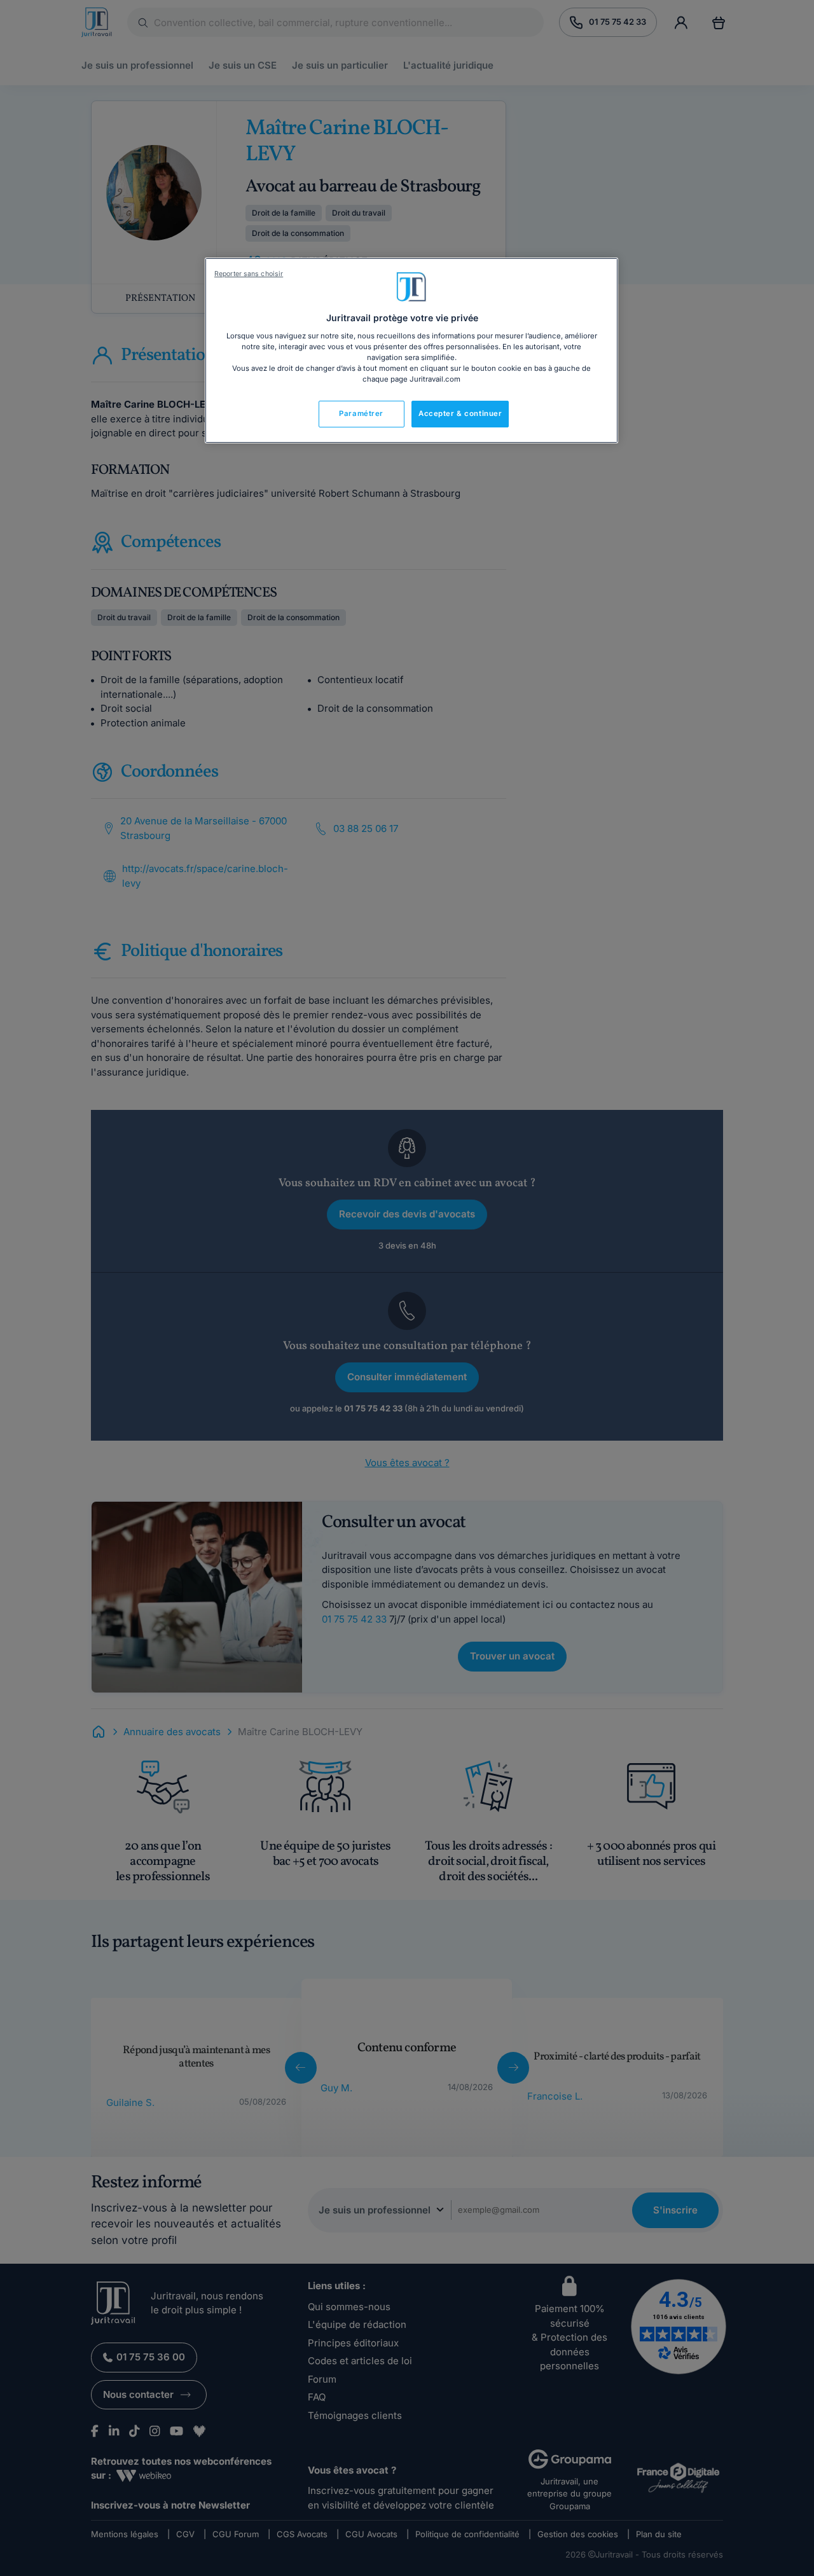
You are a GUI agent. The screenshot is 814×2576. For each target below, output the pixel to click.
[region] (411, 350)
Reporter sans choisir (249, 274)
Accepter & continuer (460, 413)
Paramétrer (361, 413)
